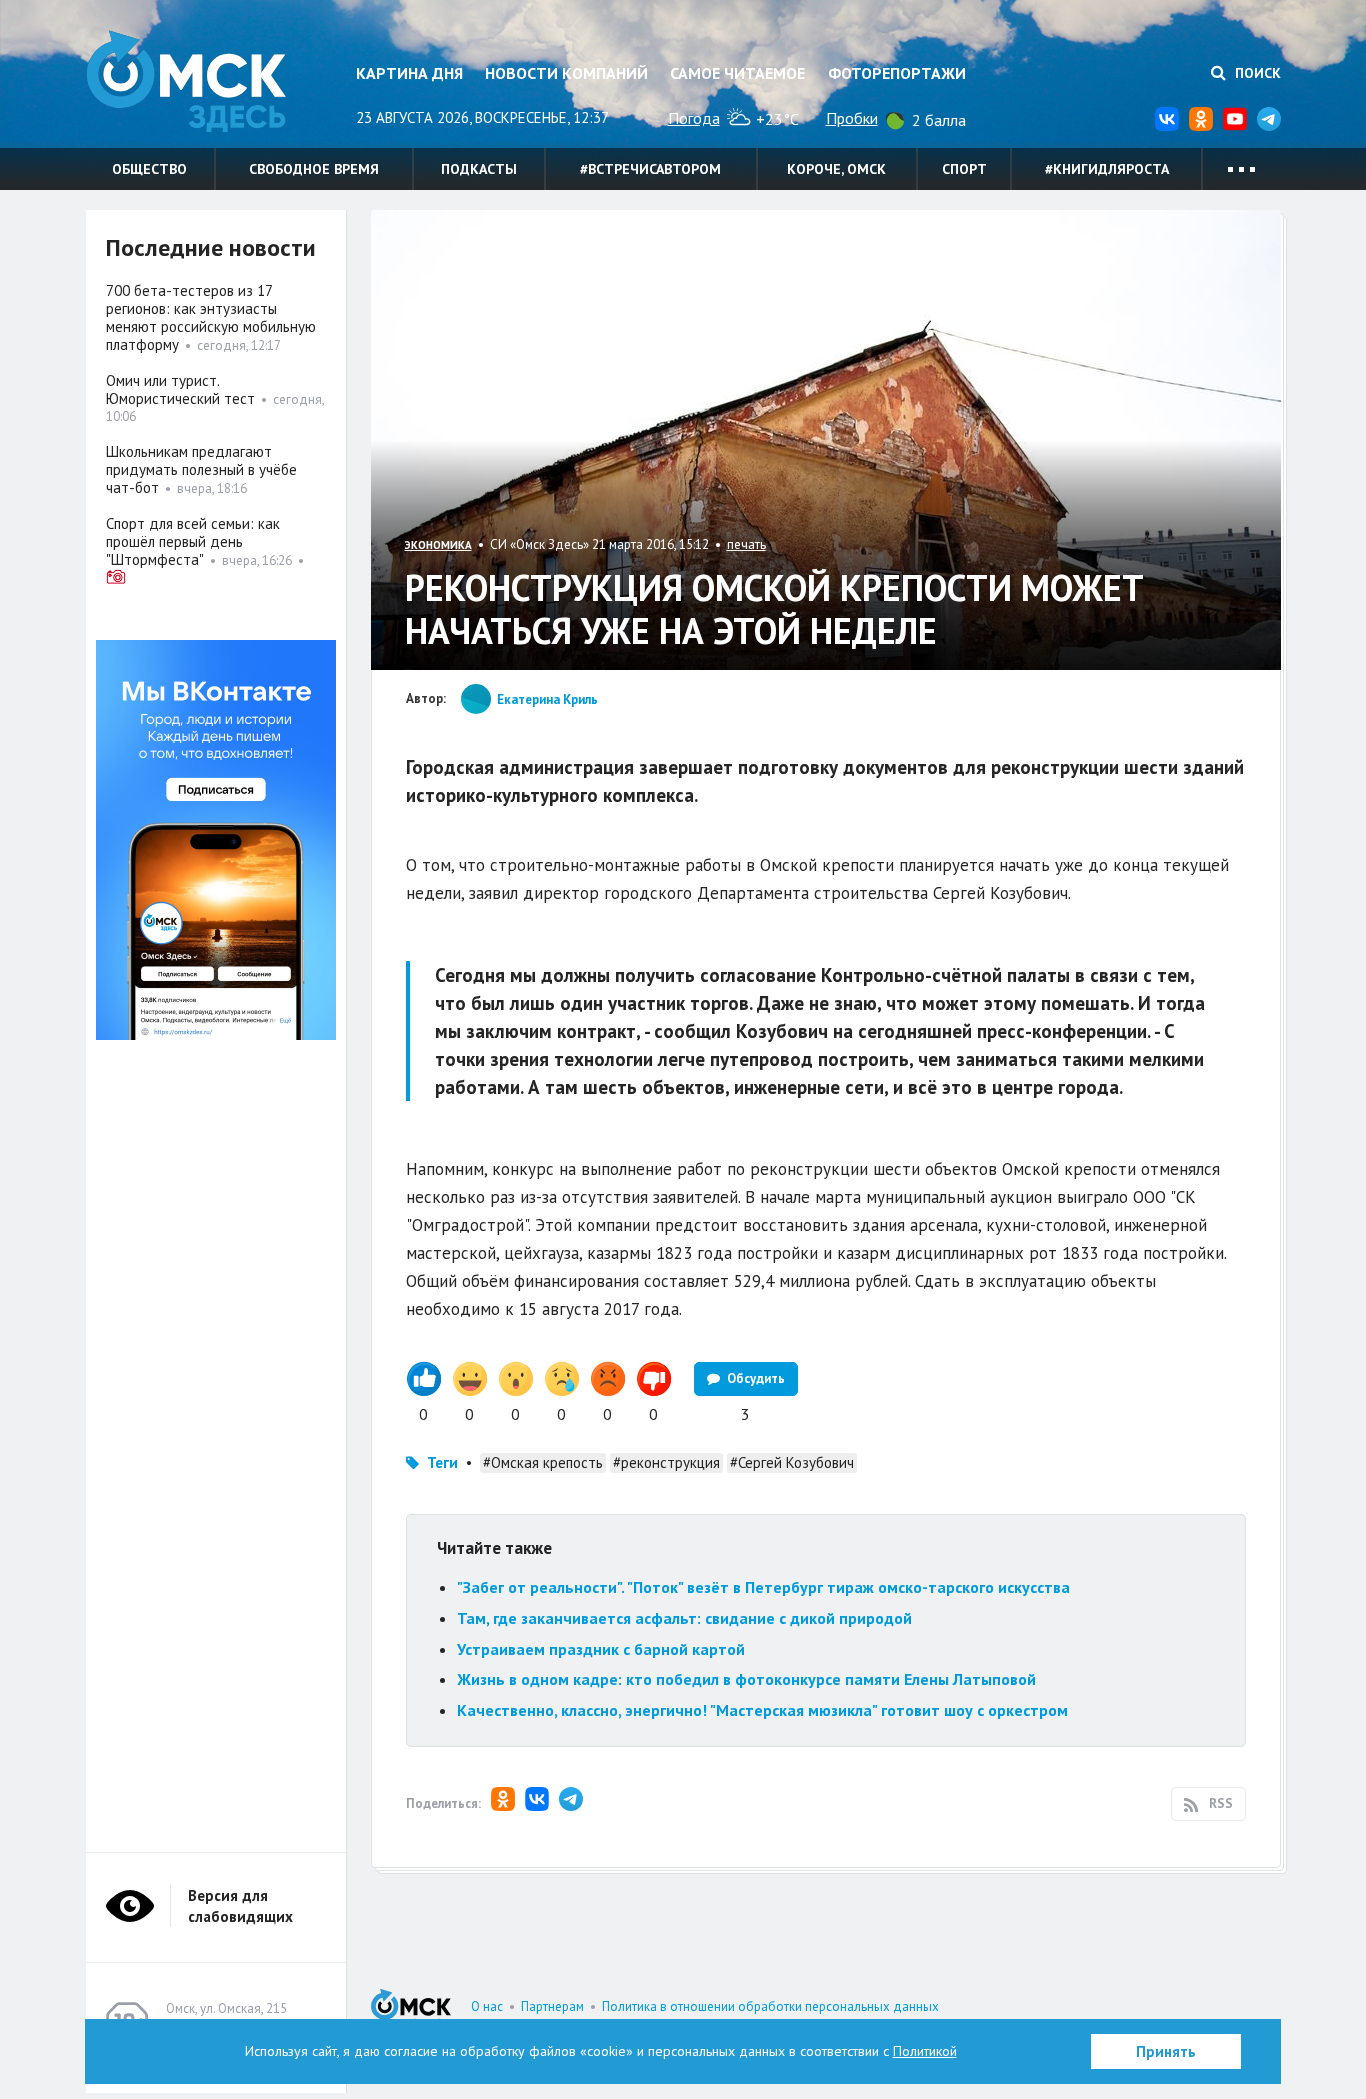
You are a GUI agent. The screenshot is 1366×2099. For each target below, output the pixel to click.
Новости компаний (566, 73)
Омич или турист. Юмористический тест (180, 389)
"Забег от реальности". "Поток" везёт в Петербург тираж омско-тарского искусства (763, 1587)
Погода (694, 118)
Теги (442, 1462)
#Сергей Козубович (792, 1462)
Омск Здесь (186, 81)
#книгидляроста (1107, 169)
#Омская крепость (543, 1462)
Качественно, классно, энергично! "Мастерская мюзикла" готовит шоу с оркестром (762, 1710)
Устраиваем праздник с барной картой (601, 1649)
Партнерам (552, 2006)
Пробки (852, 118)
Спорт (964, 169)
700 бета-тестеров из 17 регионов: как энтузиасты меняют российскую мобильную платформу (211, 317)
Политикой (925, 2051)
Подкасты (479, 169)
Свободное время (314, 169)
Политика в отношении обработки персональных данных (770, 2006)
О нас (487, 2006)
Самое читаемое (737, 73)
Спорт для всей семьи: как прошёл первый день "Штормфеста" (193, 541)
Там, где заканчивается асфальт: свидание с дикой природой (684, 1618)
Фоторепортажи (897, 73)
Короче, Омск (836, 169)
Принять (1166, 2051)
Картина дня (409, 73)
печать (746, 544)
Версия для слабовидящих (240, 1906)
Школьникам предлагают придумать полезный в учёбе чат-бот (201, 469)
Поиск (1256, 73)
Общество (149, 169)
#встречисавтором (650, 169)
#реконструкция (666, 1462)
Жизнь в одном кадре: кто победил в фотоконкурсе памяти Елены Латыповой (746, 1679)
